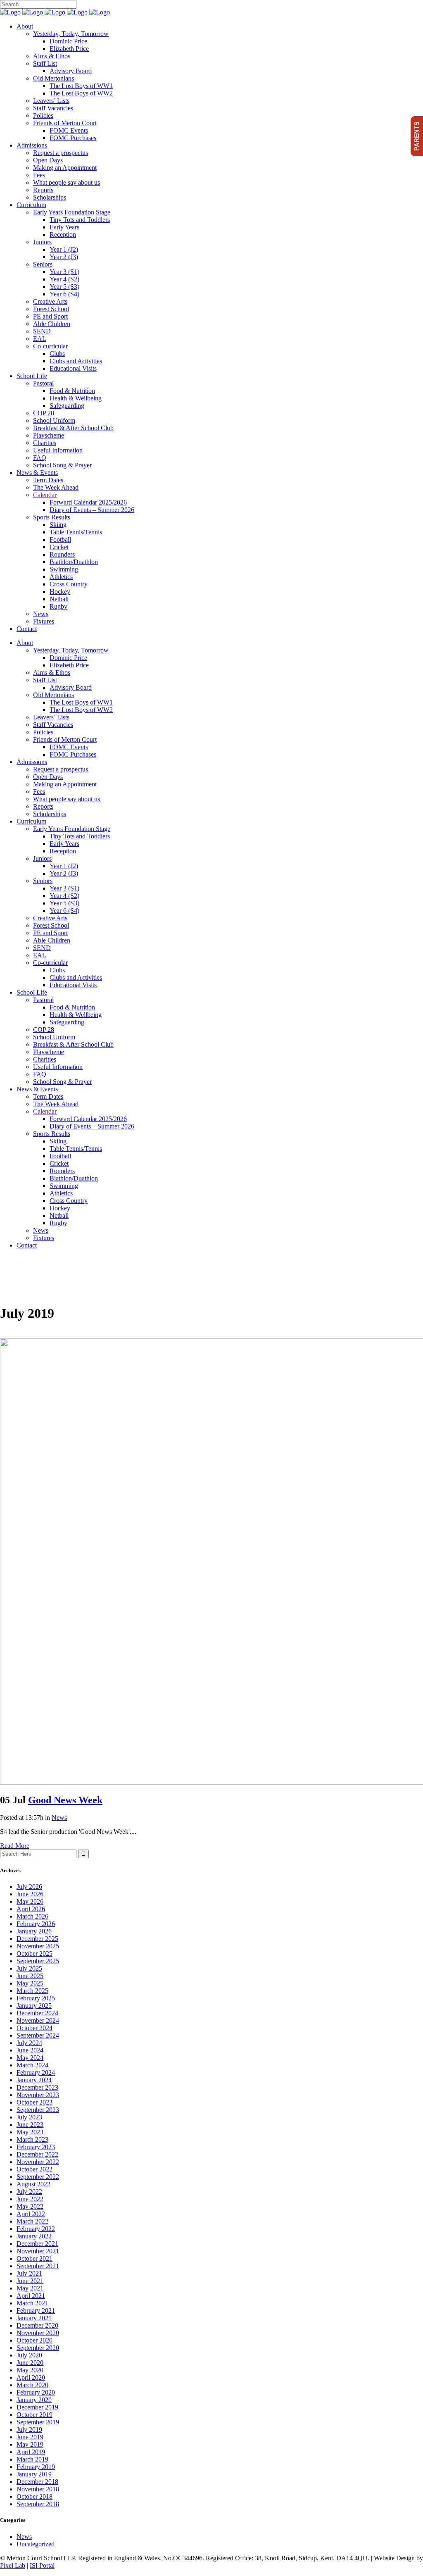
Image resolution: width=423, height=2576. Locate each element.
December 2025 (37, 1939)
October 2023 (34, 2102)
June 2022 (30, 2199)
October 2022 (34, 2169)
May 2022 (30, 2206)
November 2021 (38, 2251)
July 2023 (29, 2117)
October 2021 (34, 2258)
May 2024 (30, 2058)
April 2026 (31, 1909)
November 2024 (38, 2020)
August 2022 (33, 2184)
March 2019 (32, 2459)
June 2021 (30, 2281)
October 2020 (34, 2340)
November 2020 (38, 2333)
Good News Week (65, 1800)
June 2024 (30, 2050)
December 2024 (37, 2013)
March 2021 (32, 2303)
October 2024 (34, 2028)
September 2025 (38, 1961)
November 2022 (38, 2162)
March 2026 (32, 1916)
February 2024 (36, 2072)
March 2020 (32, 2385)
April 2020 (31, 2377)
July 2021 (29, 2273)
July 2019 (29, 2430)
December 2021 (37, 2244)
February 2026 (36, 1924)
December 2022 (37, 2154)
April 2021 (31, 2296)
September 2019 (38, 2422)
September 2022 (38, 2177)
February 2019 (36, 2467)
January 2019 (34, 2474)
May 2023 (30, 2132)
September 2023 (38, 2110)
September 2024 (38, 2035)
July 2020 (29, 2355)
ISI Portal (42, 2565)
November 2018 (38, 2489)
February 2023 (36, 2147)
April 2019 (31, 2452)
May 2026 (30, 1901)
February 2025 (36, 1998)
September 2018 (38, 2504)
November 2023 (38, 2095)
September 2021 (38, 2266)
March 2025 (32, 1991)
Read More (15, 1846)
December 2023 (37, 2087)
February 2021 (36, 2311)
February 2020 (36, 2392)
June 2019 (30, 2437)
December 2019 (37, 2407)
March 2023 (32, 2139)
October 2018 (34, 2496)
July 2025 (29, 1968)
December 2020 (37, 2325)
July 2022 (29, 2192)
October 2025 (34, 1953)
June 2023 (30, 2125)
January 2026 (34, 1931)
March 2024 (32, 2065)
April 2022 (31, 2214)
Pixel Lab (13, 2565)
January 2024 (34, 2080)
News (59, 1818)
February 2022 (36, 2229)
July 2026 (29, 1887)
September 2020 (38, 2348)
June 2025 (30, 1976)
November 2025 (38, 1946)
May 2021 (30, 2288)
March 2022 (32, 2221)
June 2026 (30, 1894)
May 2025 (30, 1983)
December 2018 (37, 2482)
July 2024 (29, 2043)
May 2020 (30, 2370)
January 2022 (34, 2236)
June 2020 (30, 2363)
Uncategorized (36, 2544)
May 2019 (30, 2444)
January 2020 (34, 2400)
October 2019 (34, 2415)
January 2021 (34, 2318)
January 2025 (34, 2006)
